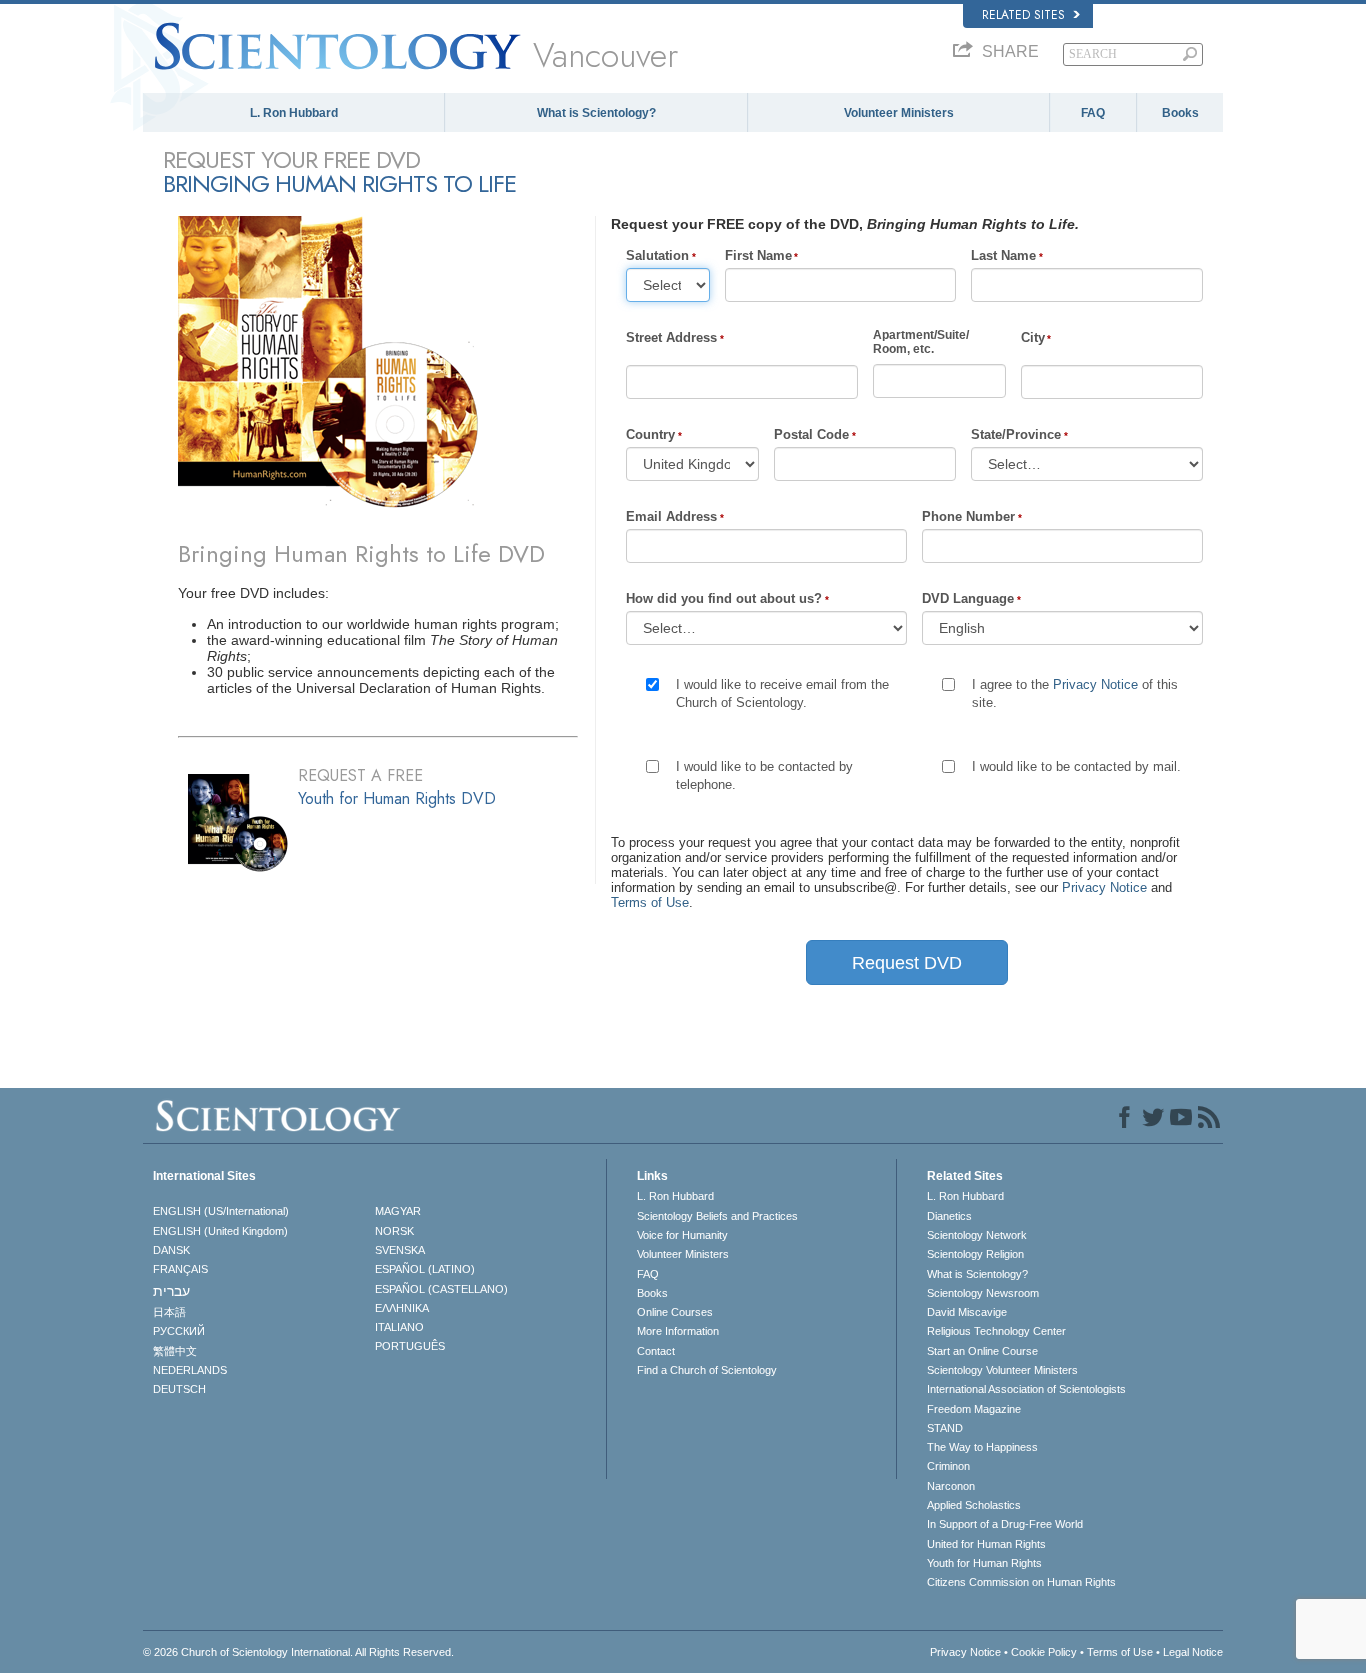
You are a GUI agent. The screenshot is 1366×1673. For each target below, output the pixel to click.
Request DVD (907, 963)
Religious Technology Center (996, 1331)
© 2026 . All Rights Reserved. (298, 1652)
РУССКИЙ (179, 1331)
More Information (678, 1331)
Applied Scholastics (974, 1505)
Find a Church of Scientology (707, 1370)
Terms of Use (650, 902)
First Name (758, 255)
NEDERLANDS (190, 1370)
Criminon (948, 1466)
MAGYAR (398, 1211)
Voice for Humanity (682, 1235)
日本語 (169, 1312)
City (1033, 337)
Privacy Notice (1095, 684)
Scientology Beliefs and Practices (717, 1216)
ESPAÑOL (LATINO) (425, 1269)
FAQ (1093, 113)
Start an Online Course (982, 1351)
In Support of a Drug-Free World (1005, 1524)
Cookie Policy (1044, 1652)
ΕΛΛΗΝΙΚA (402, 1308)
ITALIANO (399, 1327)
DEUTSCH (179, 1389)
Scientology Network (977, 1235)
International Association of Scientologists (1026, 1389)
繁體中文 (175, 1351)
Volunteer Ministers (899, 113)
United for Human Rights (986, 1544)
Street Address (671, 337)
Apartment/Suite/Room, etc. (921, 342)
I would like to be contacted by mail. (1076, 766)
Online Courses (675, 1312)
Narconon (951, 1486)
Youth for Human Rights (984, 1563)
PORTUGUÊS (410, 1346)
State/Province (1016, 434)
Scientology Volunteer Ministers (1002, 1370)
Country (650, 434)
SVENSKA (400, 1250)
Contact (656, 1351)
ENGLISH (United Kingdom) (220, 1231)
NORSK (394, 1231)
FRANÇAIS (180, 1269)
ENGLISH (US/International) (221, 1211)
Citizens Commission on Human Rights (1021, 1582)
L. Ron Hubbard (294, 113)
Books (1180, 113)
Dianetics (949, 1216)
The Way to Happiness (982, 1447)
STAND (945, 1428)
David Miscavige (967, 1312)
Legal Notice (1193, 1652)
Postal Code (811, 434)
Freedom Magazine (974, 1409)
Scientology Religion (975, 1254)
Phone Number (968, 516)
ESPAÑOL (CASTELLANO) (441, 1289)
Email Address (671, 516)
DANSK (171, 1250)
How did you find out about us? (724, 598)
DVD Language (968, 598)
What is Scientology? (596, 113)
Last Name (1003, 255)
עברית (171, 1291)
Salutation (657, 255)
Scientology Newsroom (983, 1293)
